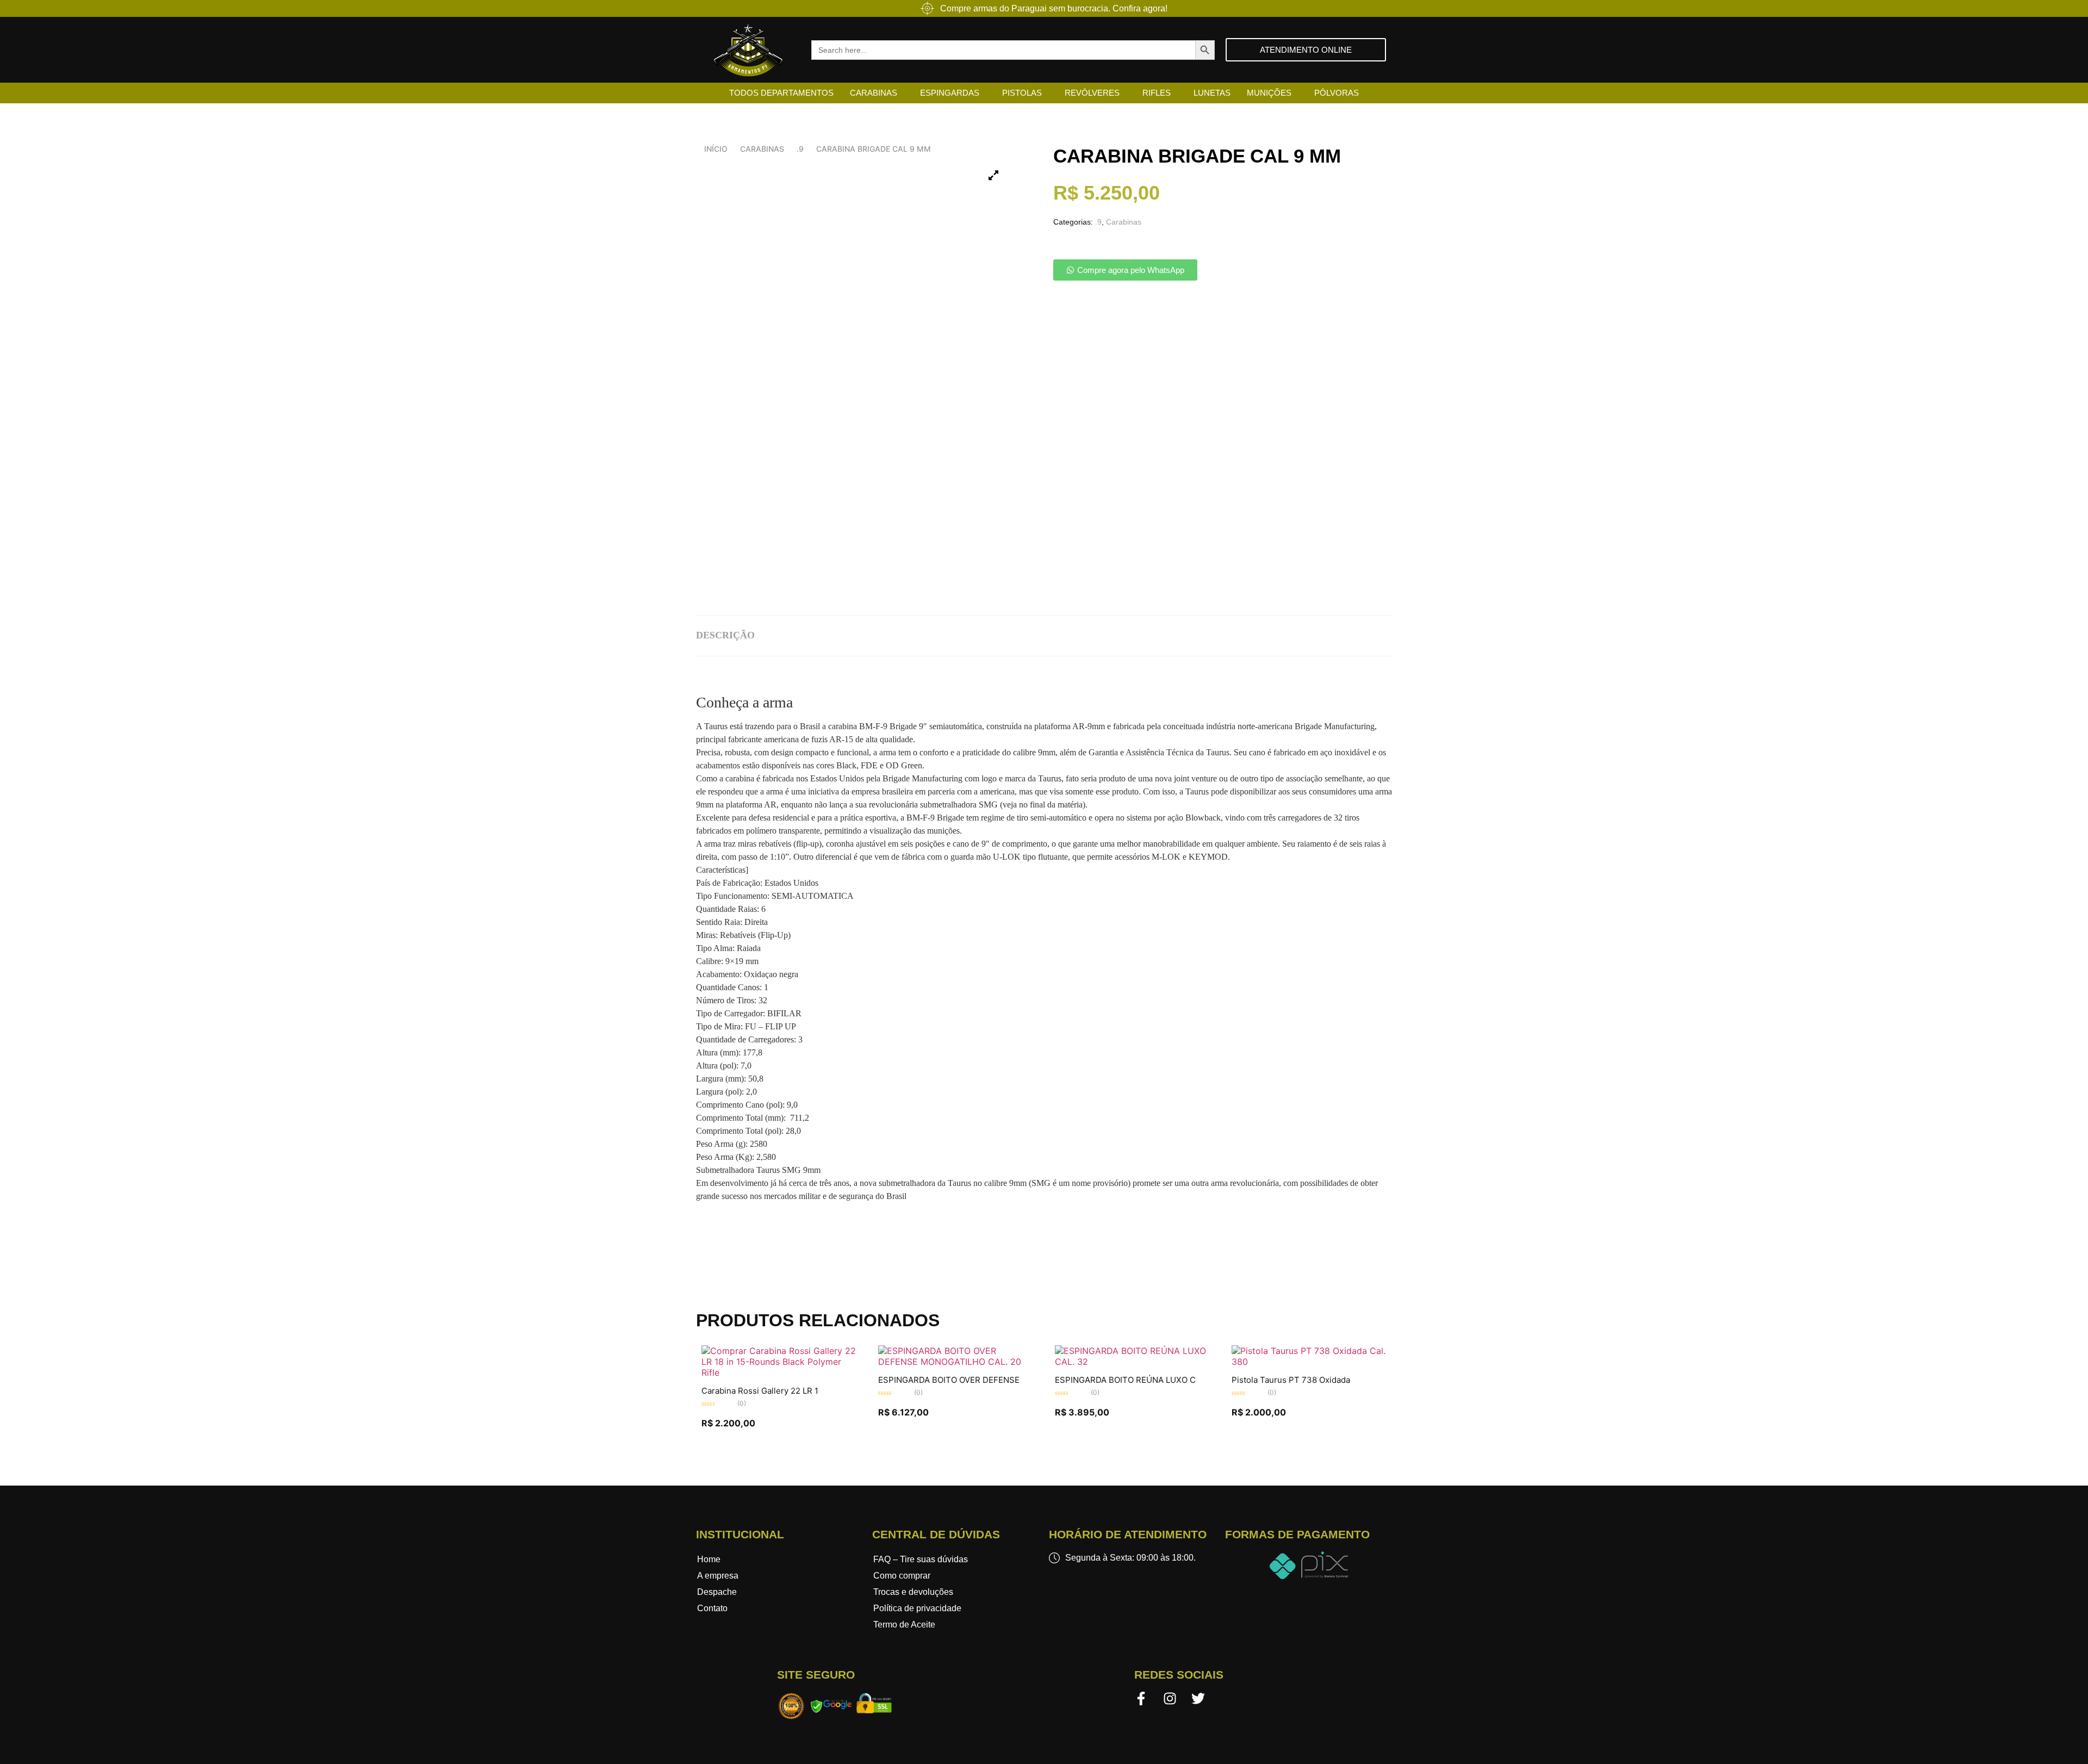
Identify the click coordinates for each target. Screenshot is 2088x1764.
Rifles (1157, 93)
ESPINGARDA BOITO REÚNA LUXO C (1125, 1380)
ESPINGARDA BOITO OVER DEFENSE (949, 1380)
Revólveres (1092, 93)
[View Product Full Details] (779, 1372)
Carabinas (874, 93)
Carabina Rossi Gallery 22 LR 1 (760, 1391)
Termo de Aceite (904, 1625)
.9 (800, 149)
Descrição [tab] (725, 635)
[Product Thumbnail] (993, 175)
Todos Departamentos (781, 93)
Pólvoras (1337, 93)
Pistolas (1022, 93)
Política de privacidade (917, 1608)
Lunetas (1212, 93)
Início (716, 149)
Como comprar (902, 1576)
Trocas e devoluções (913, 1592)
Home (709, 1559)
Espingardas (950, 93)
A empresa (718, 1576)
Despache (717, 1592)
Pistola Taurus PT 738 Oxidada (1291, 1380)
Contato (712, 1608)
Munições (1269, 93)
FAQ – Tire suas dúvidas (921, 1559)
